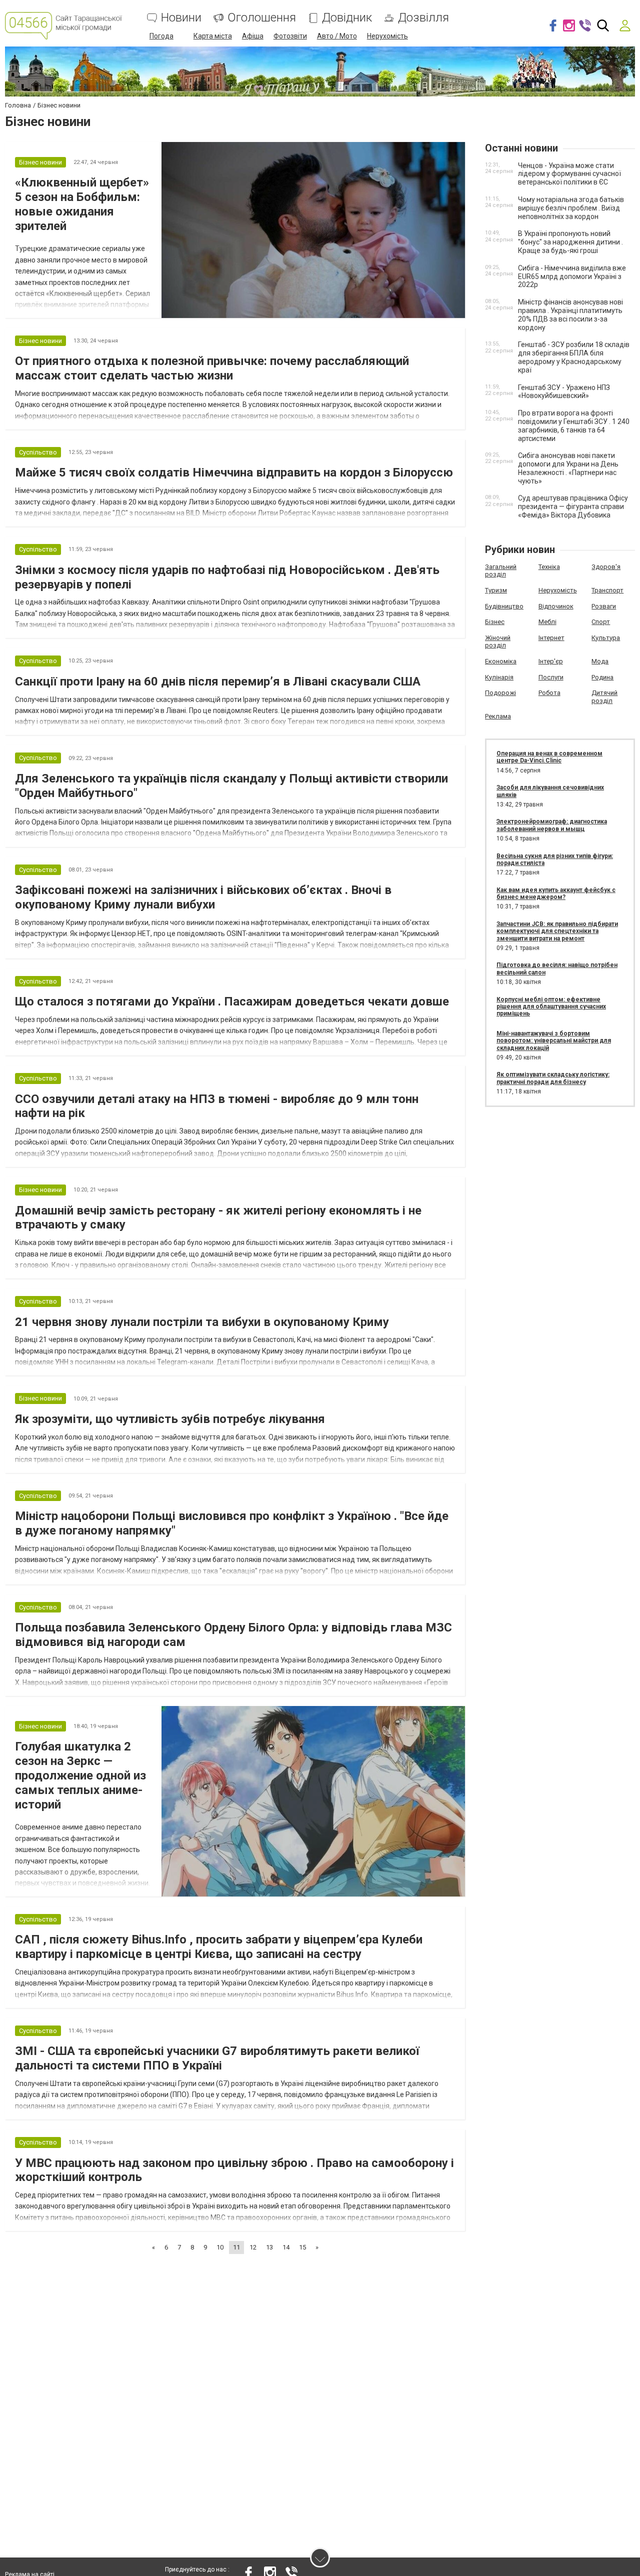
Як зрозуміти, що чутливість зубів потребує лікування (170, 1419)
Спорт (601, 622)
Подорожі (500, 693)
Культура (606, 638)
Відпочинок (556, 606)
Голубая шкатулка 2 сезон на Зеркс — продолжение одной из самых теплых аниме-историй (80, 1775)
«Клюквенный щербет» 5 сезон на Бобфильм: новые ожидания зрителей (82, 204)
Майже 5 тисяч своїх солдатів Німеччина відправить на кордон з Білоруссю (234, 472)
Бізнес (495, 622)
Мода (600, 661)
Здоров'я (606, 567)
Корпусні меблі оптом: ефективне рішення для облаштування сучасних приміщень (551, 1007)
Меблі (547, 622)
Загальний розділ (501, 571)
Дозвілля (423, 18)
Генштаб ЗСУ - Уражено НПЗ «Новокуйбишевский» (564, 392)
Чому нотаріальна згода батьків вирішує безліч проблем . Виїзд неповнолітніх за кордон (571, 208)
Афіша (253, 36)
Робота (549, 693)
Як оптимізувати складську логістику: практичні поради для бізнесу (553, 1078)
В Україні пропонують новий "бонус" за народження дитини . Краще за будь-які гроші (570, 242)
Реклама (498, 716)
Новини (181, 18)
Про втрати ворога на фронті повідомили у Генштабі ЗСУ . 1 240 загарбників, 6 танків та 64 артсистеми (574, 425)
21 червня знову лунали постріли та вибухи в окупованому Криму (202, 1322)
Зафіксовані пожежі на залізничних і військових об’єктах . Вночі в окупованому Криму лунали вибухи (203, 897)
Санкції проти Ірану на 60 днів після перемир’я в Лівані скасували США (218, 681)
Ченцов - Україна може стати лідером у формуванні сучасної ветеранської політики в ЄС (569, 174)
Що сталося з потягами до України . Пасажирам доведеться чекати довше (232, 1001)
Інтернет (551, 638)
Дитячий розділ (604, 697)
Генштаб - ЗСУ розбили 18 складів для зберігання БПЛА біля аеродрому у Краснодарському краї (574, 357)
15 (302, 2247)
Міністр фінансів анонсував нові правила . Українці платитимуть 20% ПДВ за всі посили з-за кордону (570, 314)
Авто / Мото (337, 36)
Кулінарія (499, 677)
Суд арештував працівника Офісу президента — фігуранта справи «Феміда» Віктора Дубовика (573, 506)
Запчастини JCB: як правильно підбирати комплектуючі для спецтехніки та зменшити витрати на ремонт (557, 931)
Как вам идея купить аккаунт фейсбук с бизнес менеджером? (556, 893)
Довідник (347, 18)
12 (253, 2247)
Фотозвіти (290, 36)
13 (269, 2247)
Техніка (549, 567)
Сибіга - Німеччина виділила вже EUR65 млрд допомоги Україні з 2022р (572, 276)
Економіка (501, 661)
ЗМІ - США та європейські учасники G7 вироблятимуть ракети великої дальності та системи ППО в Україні (217, 2058)
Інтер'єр (551, 661)
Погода (161, 36)
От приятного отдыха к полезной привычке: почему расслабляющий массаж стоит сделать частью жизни (212, 368)
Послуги (551, 677)
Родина (602, 677)
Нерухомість (387, 36)
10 (220, 2247)
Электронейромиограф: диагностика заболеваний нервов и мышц (552, 825)
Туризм (496, 590)
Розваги (604, 606)
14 (286, 2247)
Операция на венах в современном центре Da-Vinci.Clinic (549, 757)
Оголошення (262, 18)
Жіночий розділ (498, 642)
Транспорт (607, 590)
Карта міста (213, 36)
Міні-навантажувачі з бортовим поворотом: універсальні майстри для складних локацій (554, 1041)
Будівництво (504, 606)
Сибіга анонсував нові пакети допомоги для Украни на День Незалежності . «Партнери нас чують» (568, 468)
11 (236, 2247)
